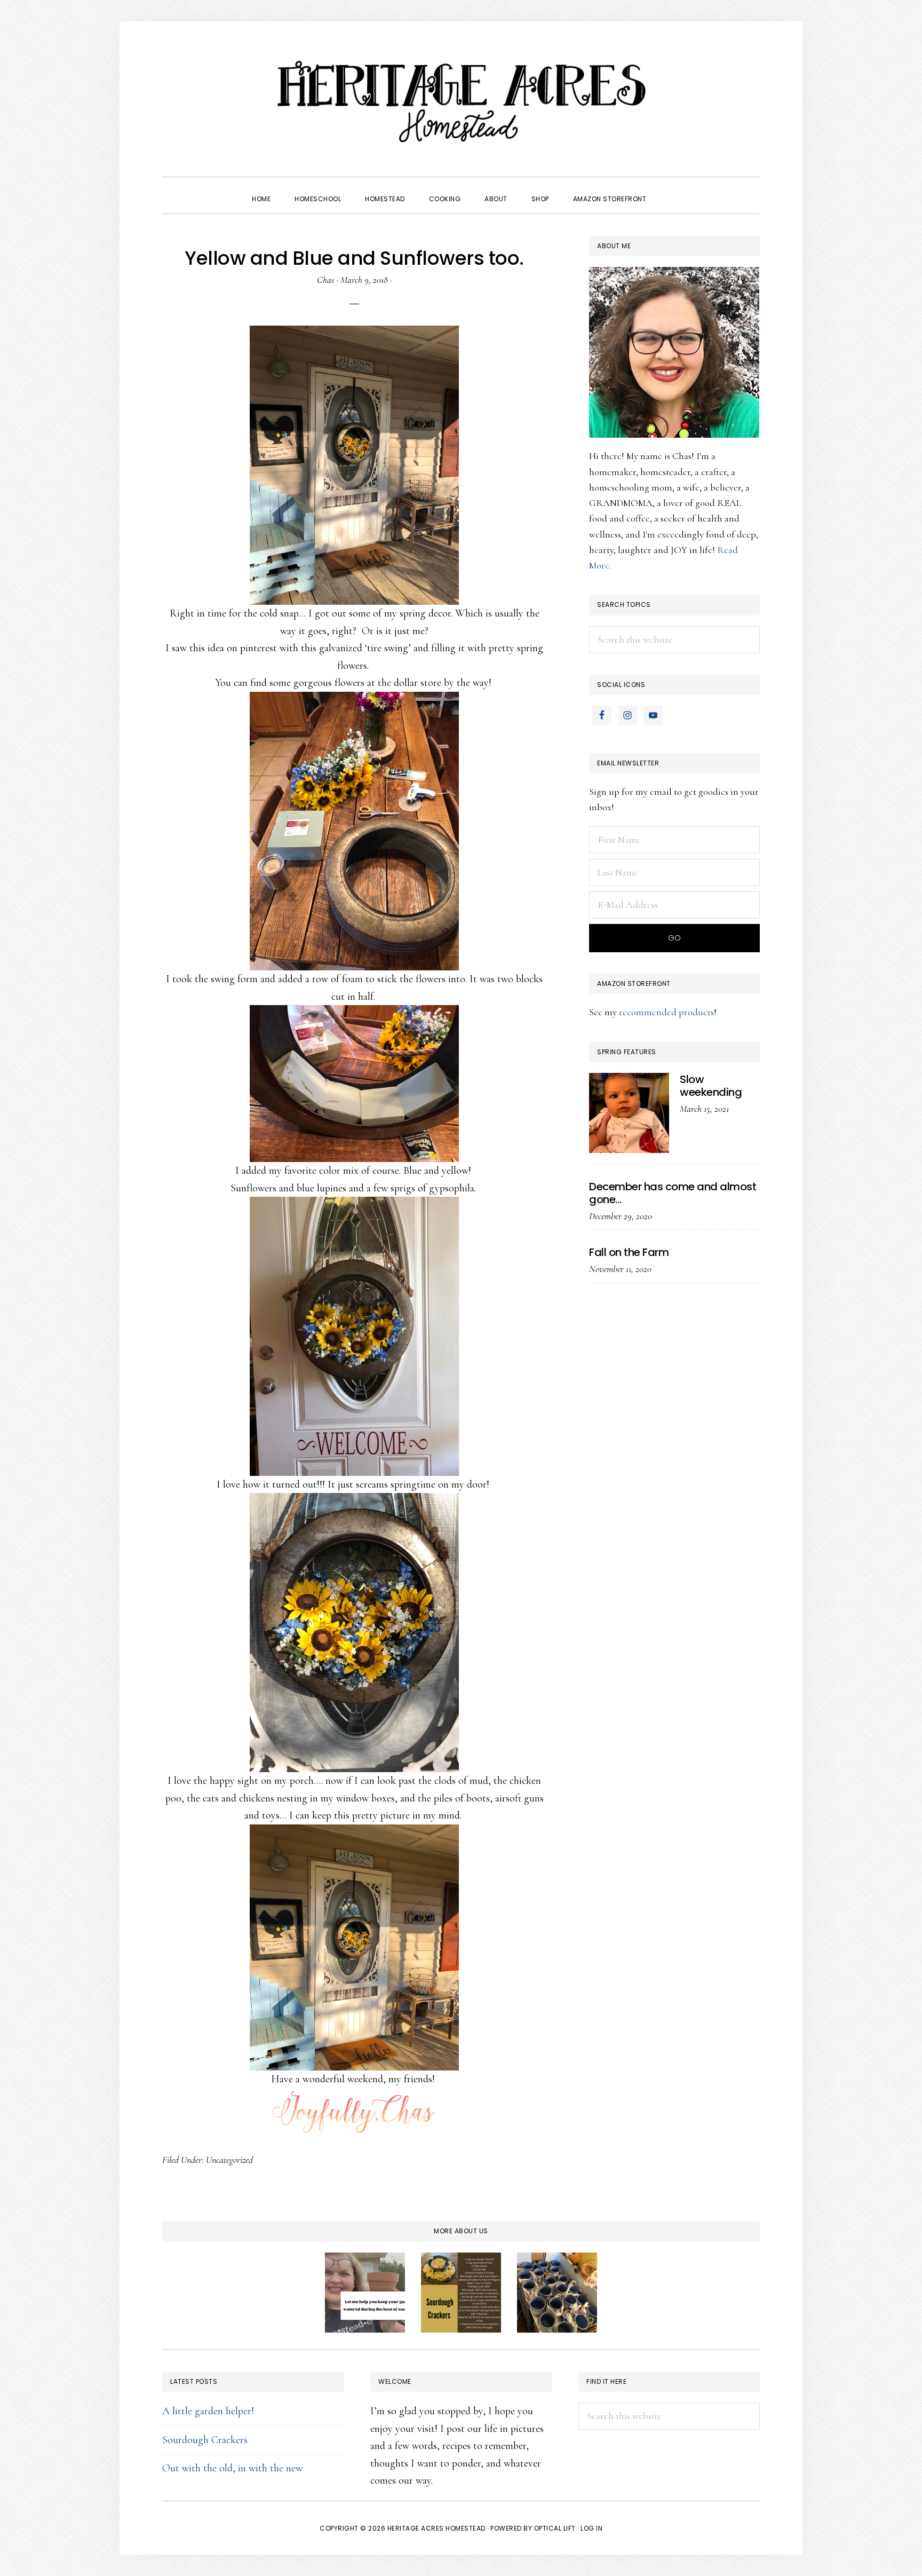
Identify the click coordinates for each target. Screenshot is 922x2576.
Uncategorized (229, 2160)
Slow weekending (711, 1086)
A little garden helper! (208, 2411)
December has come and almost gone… (673, 1193)
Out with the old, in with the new (232, 2468)
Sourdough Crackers (205, 2440)
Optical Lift (555, 2528)
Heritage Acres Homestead (461, 101)
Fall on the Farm (629, 1252)
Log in (591, 2528)
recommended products (666, 1012)
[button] (670, 189)
